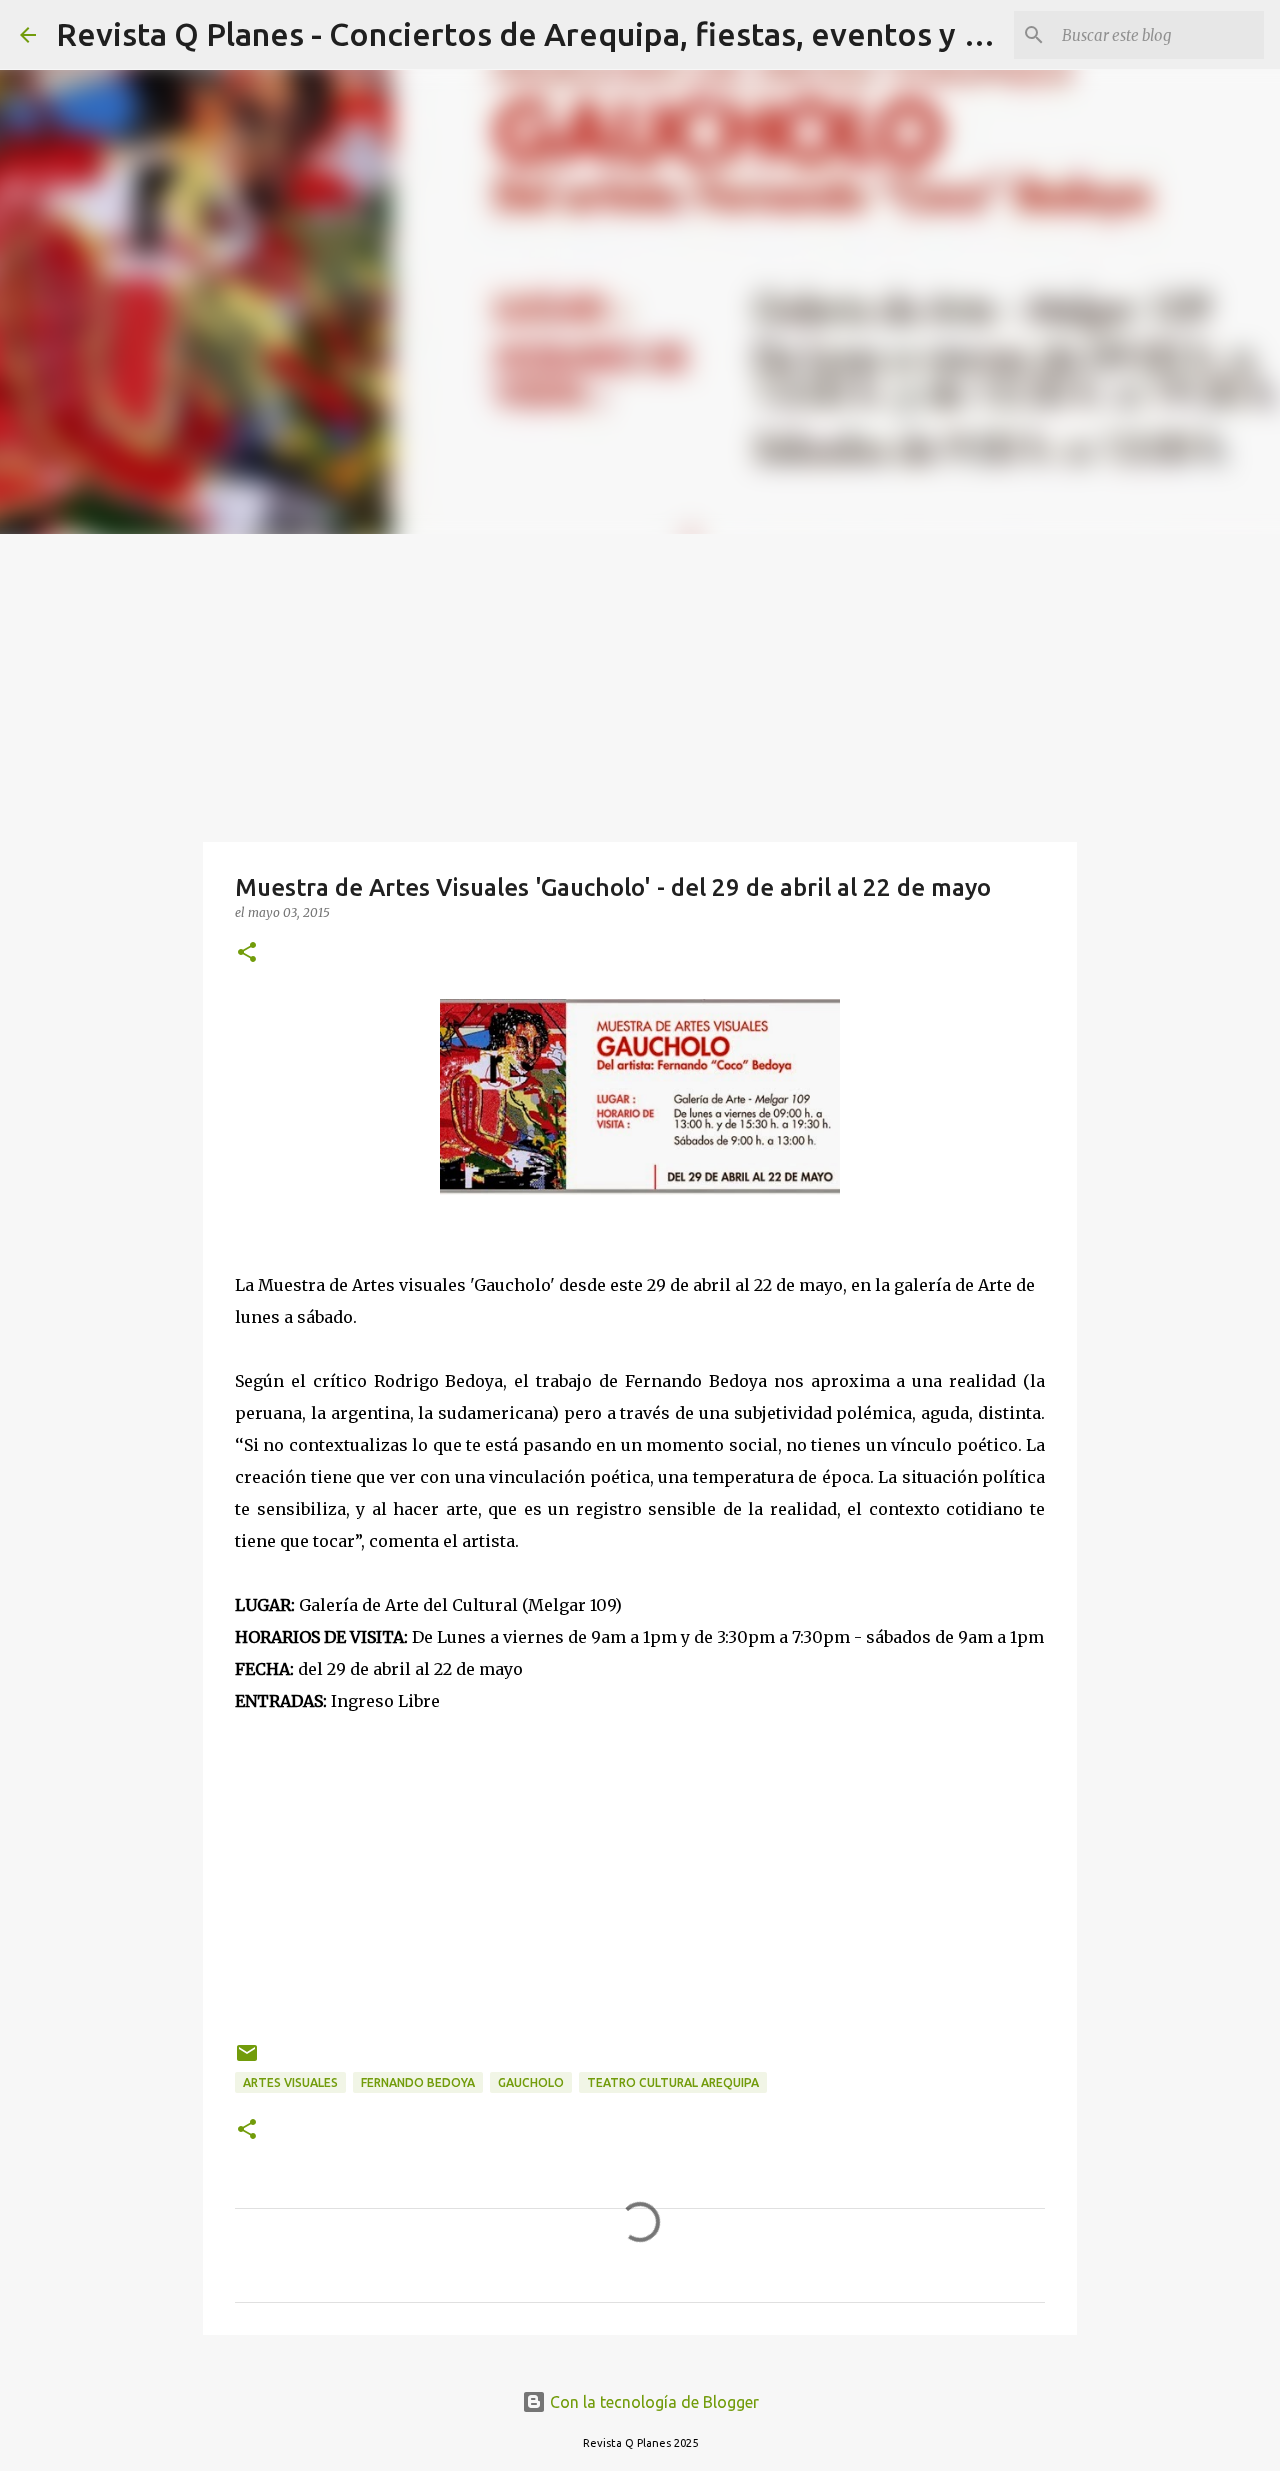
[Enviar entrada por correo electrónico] (247, 2060)
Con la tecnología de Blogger (652, 2402)
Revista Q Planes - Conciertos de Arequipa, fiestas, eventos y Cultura (563, 34)
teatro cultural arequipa (673, 2082)
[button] (247, 953)
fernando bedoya (418, 2082)
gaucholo (531, 2082)
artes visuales (290, 2082)
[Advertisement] (640, 684)
